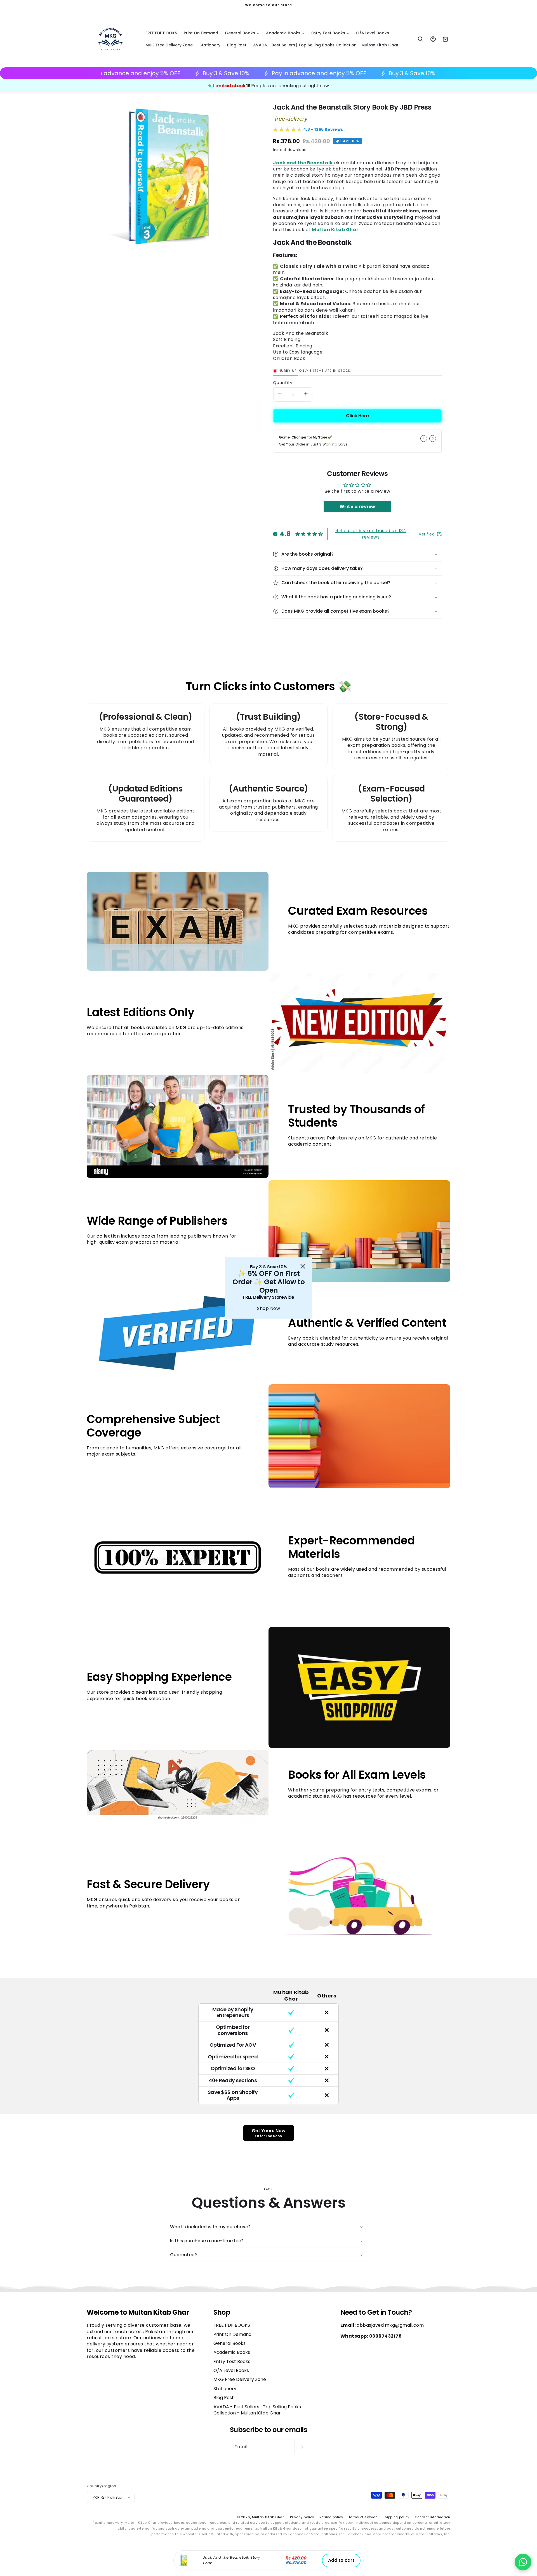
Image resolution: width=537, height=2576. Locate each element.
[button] (523, 2562)
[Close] (303, 1266)
